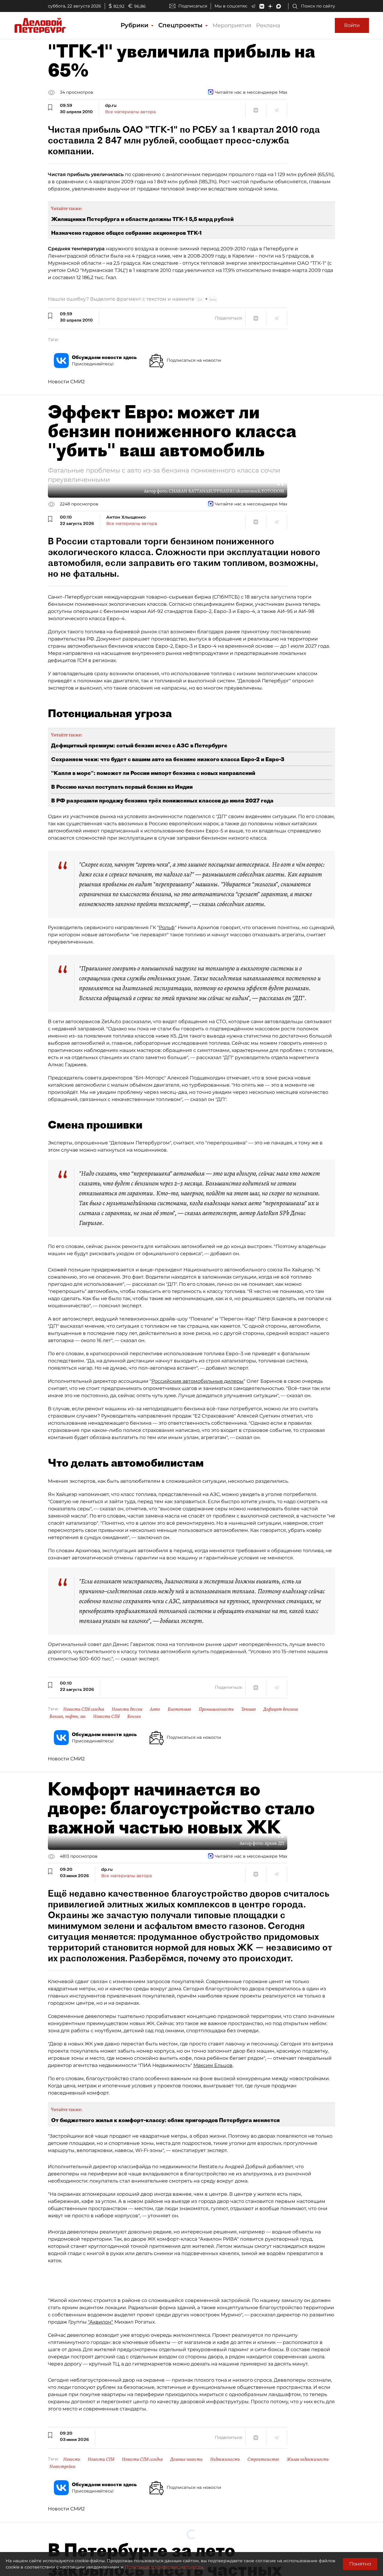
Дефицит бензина (281, 1709)
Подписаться (193, 6)
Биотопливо (179, 1709)
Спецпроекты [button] (181, 25)
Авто (155, 1709)
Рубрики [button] (135, 25)
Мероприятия (232, 25)
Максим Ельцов (213, 2065)
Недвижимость (225, 2459)
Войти (352, 25)
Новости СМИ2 (66, 382)
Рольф (167, 927)
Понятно (360, 2564)
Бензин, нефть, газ (67, 1716)
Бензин (134, 1716)
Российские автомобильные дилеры (197, 1381)
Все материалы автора (130, 112)
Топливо (249, 1709)
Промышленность (216, 1709)
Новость (72, 2459)
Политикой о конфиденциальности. (165, 2567)
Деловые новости (186, 2459)
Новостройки (62, 2466)
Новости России (127, 1709)
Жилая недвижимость (308, 2459)
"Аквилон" (101, 2322)
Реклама (268, 25)
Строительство (263, 2459)
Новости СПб (106, 1716)
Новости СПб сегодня (84, 1709)
